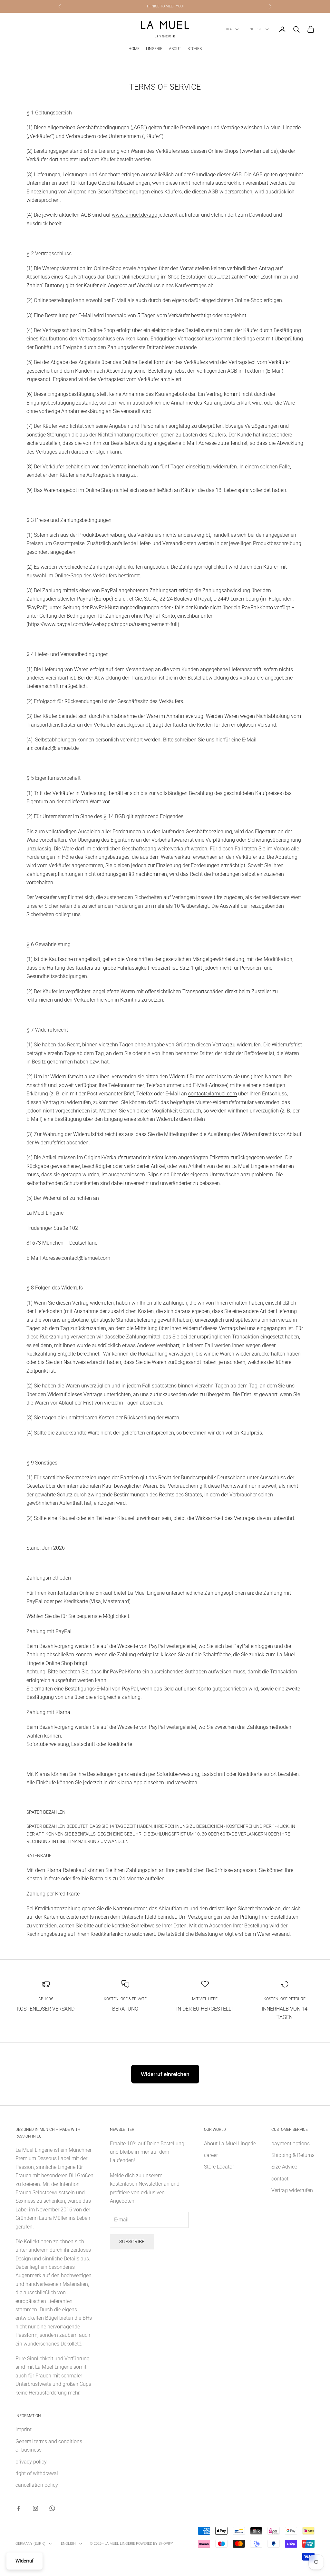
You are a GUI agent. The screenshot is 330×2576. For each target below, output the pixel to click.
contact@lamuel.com (213, 1094)
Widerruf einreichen (165, 2074)
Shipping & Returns (293, 2155)
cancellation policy (37, 2485)
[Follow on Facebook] (19, 2508)
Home (134, 49)
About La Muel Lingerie (230, 2144)
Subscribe (132, 2242)
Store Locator (219, 2167)
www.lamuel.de (259, 151)
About (175, 49)
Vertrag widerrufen (292, 2190)
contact (280, 2179)
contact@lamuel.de (57, 748)
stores (195, 49)
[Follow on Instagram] (35, 2508)
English (255, 29)
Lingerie (154, 49)
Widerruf (24, 2561)
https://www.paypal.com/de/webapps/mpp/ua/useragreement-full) (104, 624)
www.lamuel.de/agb (135, 215)
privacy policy (31, 2462)
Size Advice (284, 2167)
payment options (291, 2144)
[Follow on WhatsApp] (52, 2508)
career (211, 2155)
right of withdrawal (37, 2473)
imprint (24, 2429)
